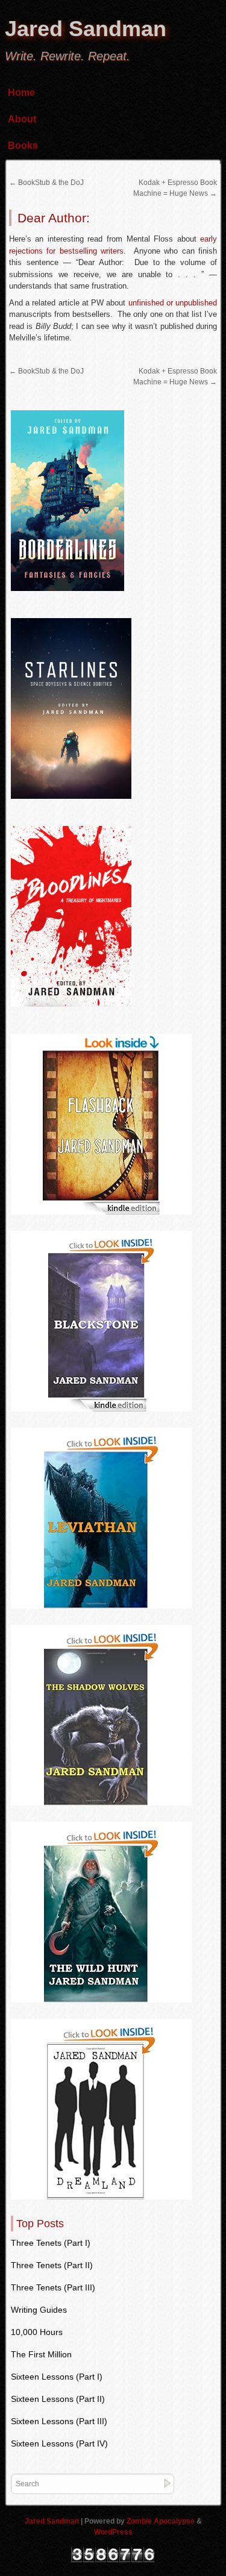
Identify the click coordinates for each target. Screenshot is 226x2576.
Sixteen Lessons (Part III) (59, 2421)
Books (23, 145)
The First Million (41, 2354)
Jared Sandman (86, 29)
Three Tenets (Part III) (53, 2287)
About (22, 119)
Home (21, 92)
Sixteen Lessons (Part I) (57, 2377)
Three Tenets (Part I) (51, 2243)
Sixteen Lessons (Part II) (58, 2399)
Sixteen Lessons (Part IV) (59, 2443)
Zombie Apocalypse (162, 2521)
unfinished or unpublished (173, 303)
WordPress (113, 2532)
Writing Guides (39, 2310)
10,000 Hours (37, 2332)
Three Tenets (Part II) (52, 2265)
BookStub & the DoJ (46, 183)
